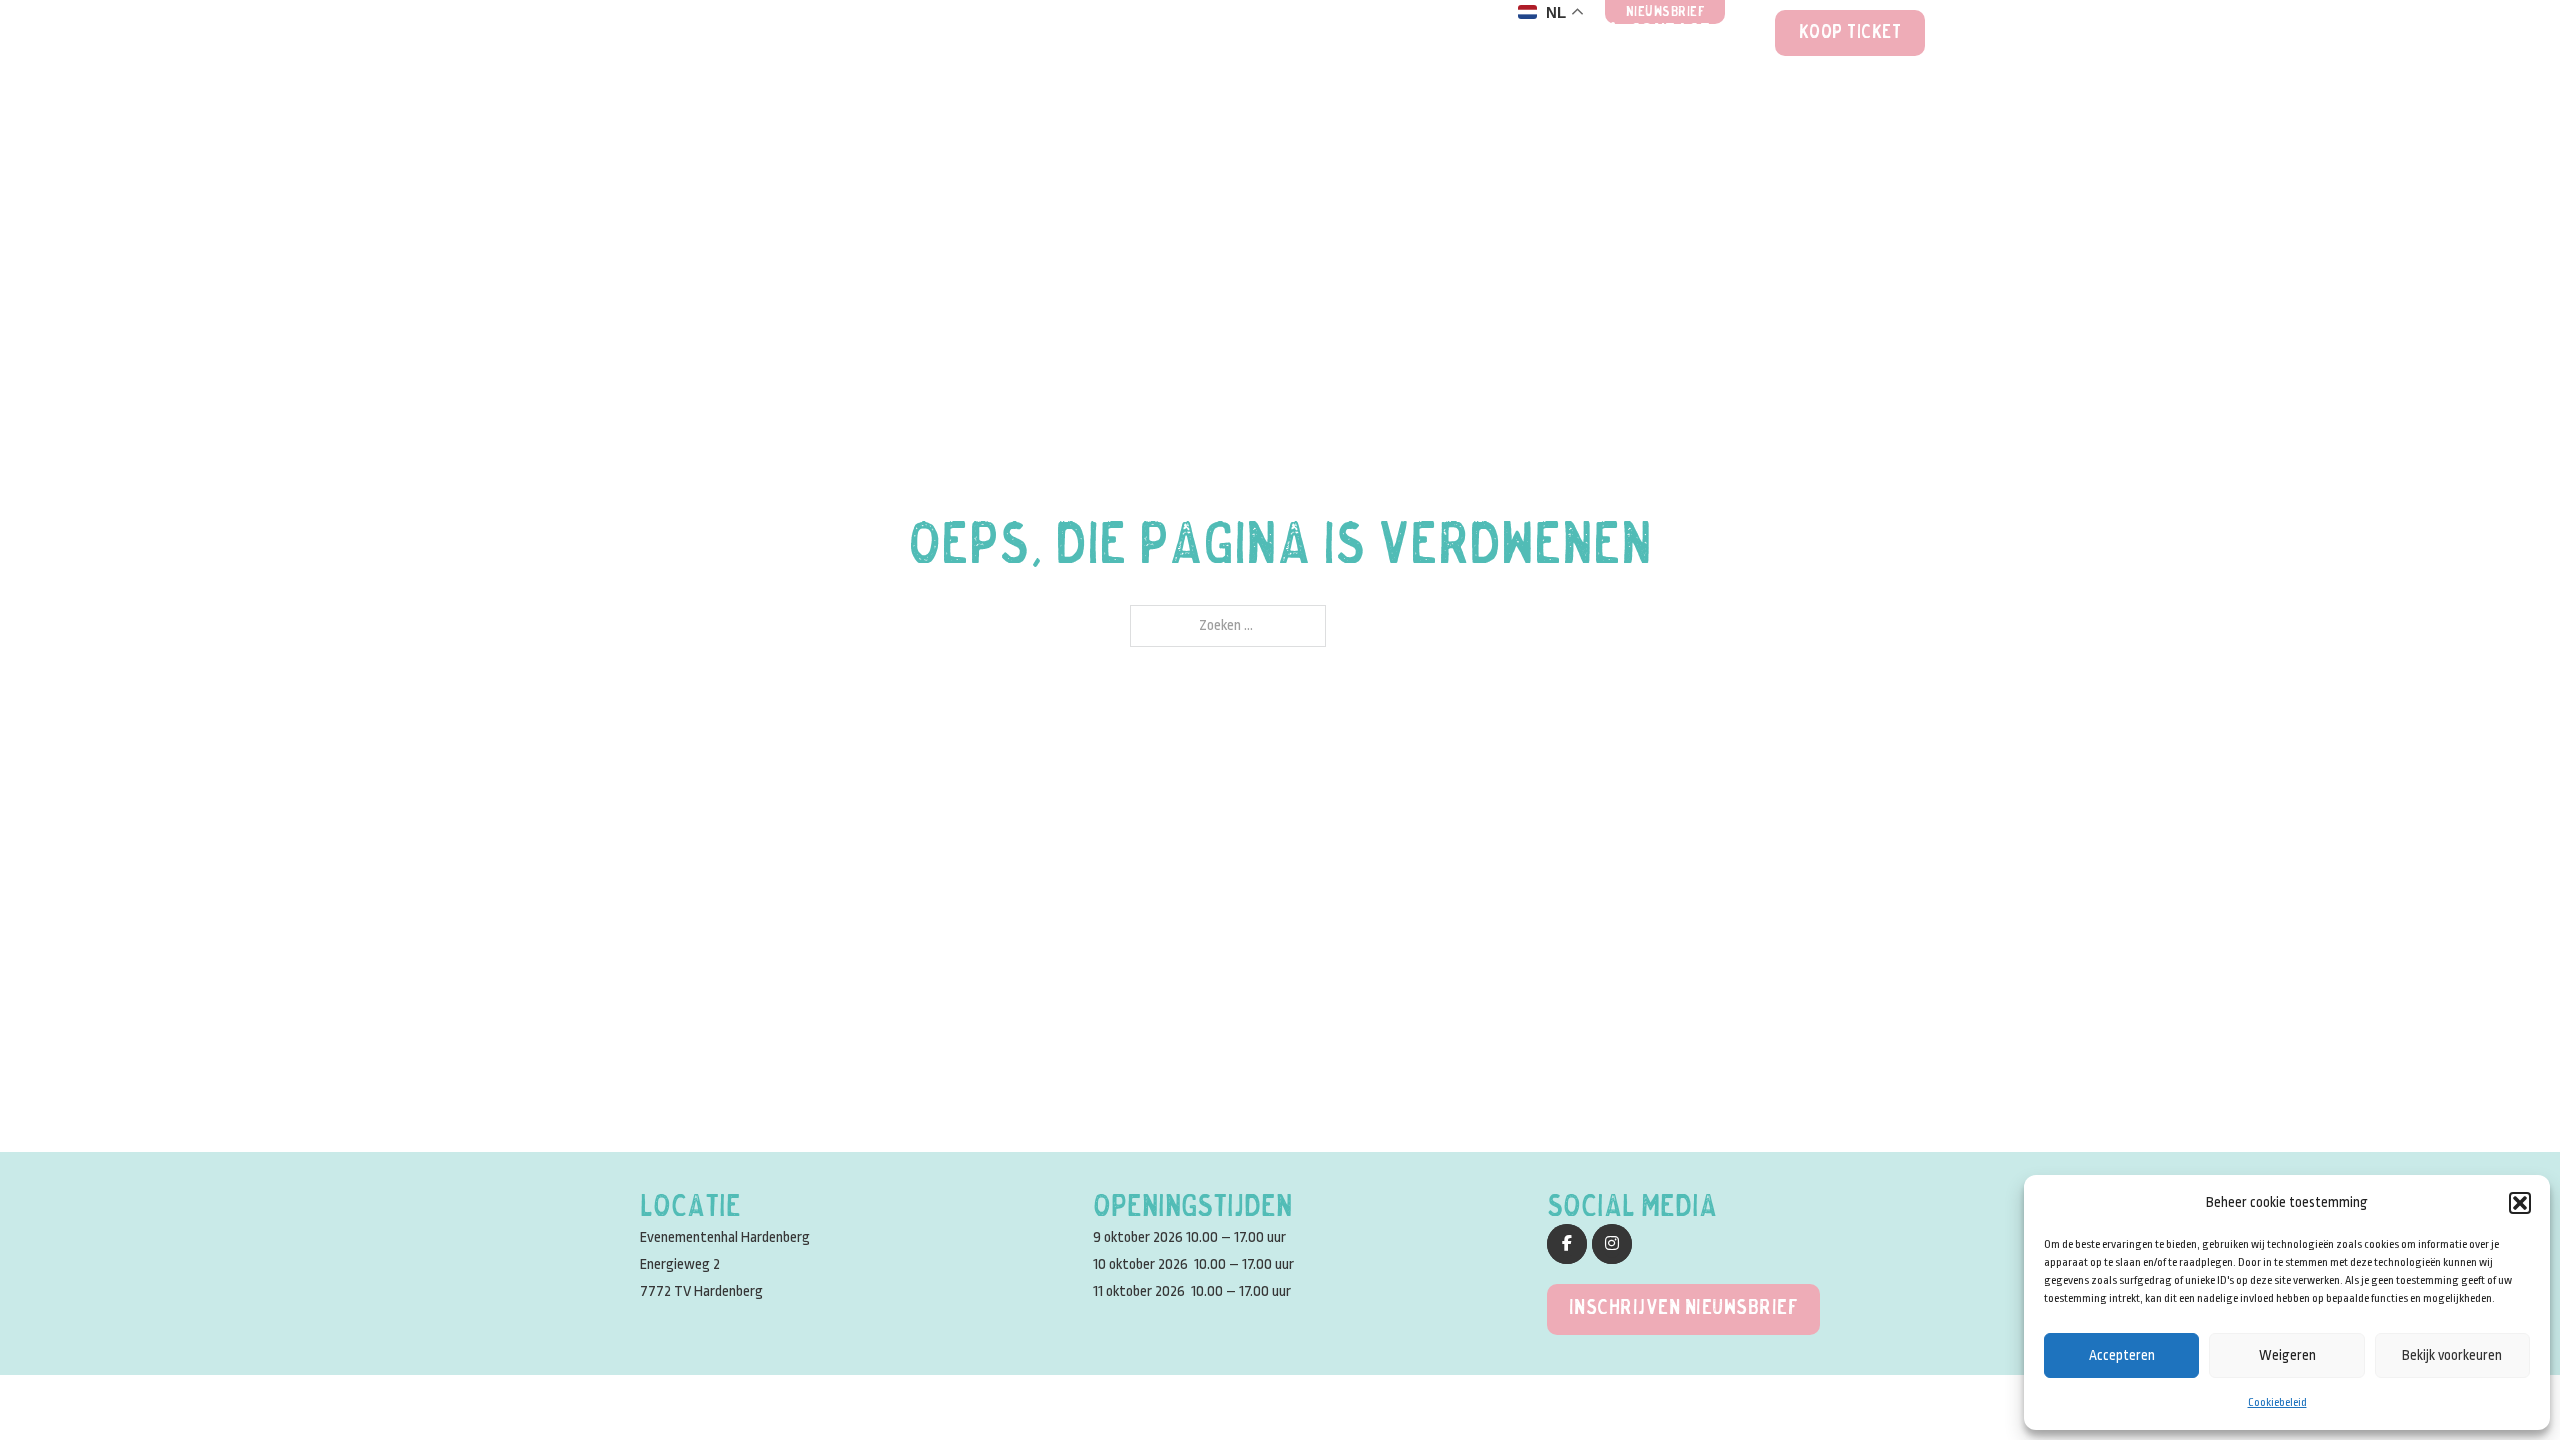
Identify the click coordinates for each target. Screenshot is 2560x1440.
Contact (1670, 33)
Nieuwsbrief (1666, 12)
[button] (2520, 1203)
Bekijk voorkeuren (2452, 1355)
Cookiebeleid (2277, 1402)
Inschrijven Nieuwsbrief (1684, 1308)
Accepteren (2122, 1355)
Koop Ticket (1850, 33)
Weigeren (2287, 1355)
